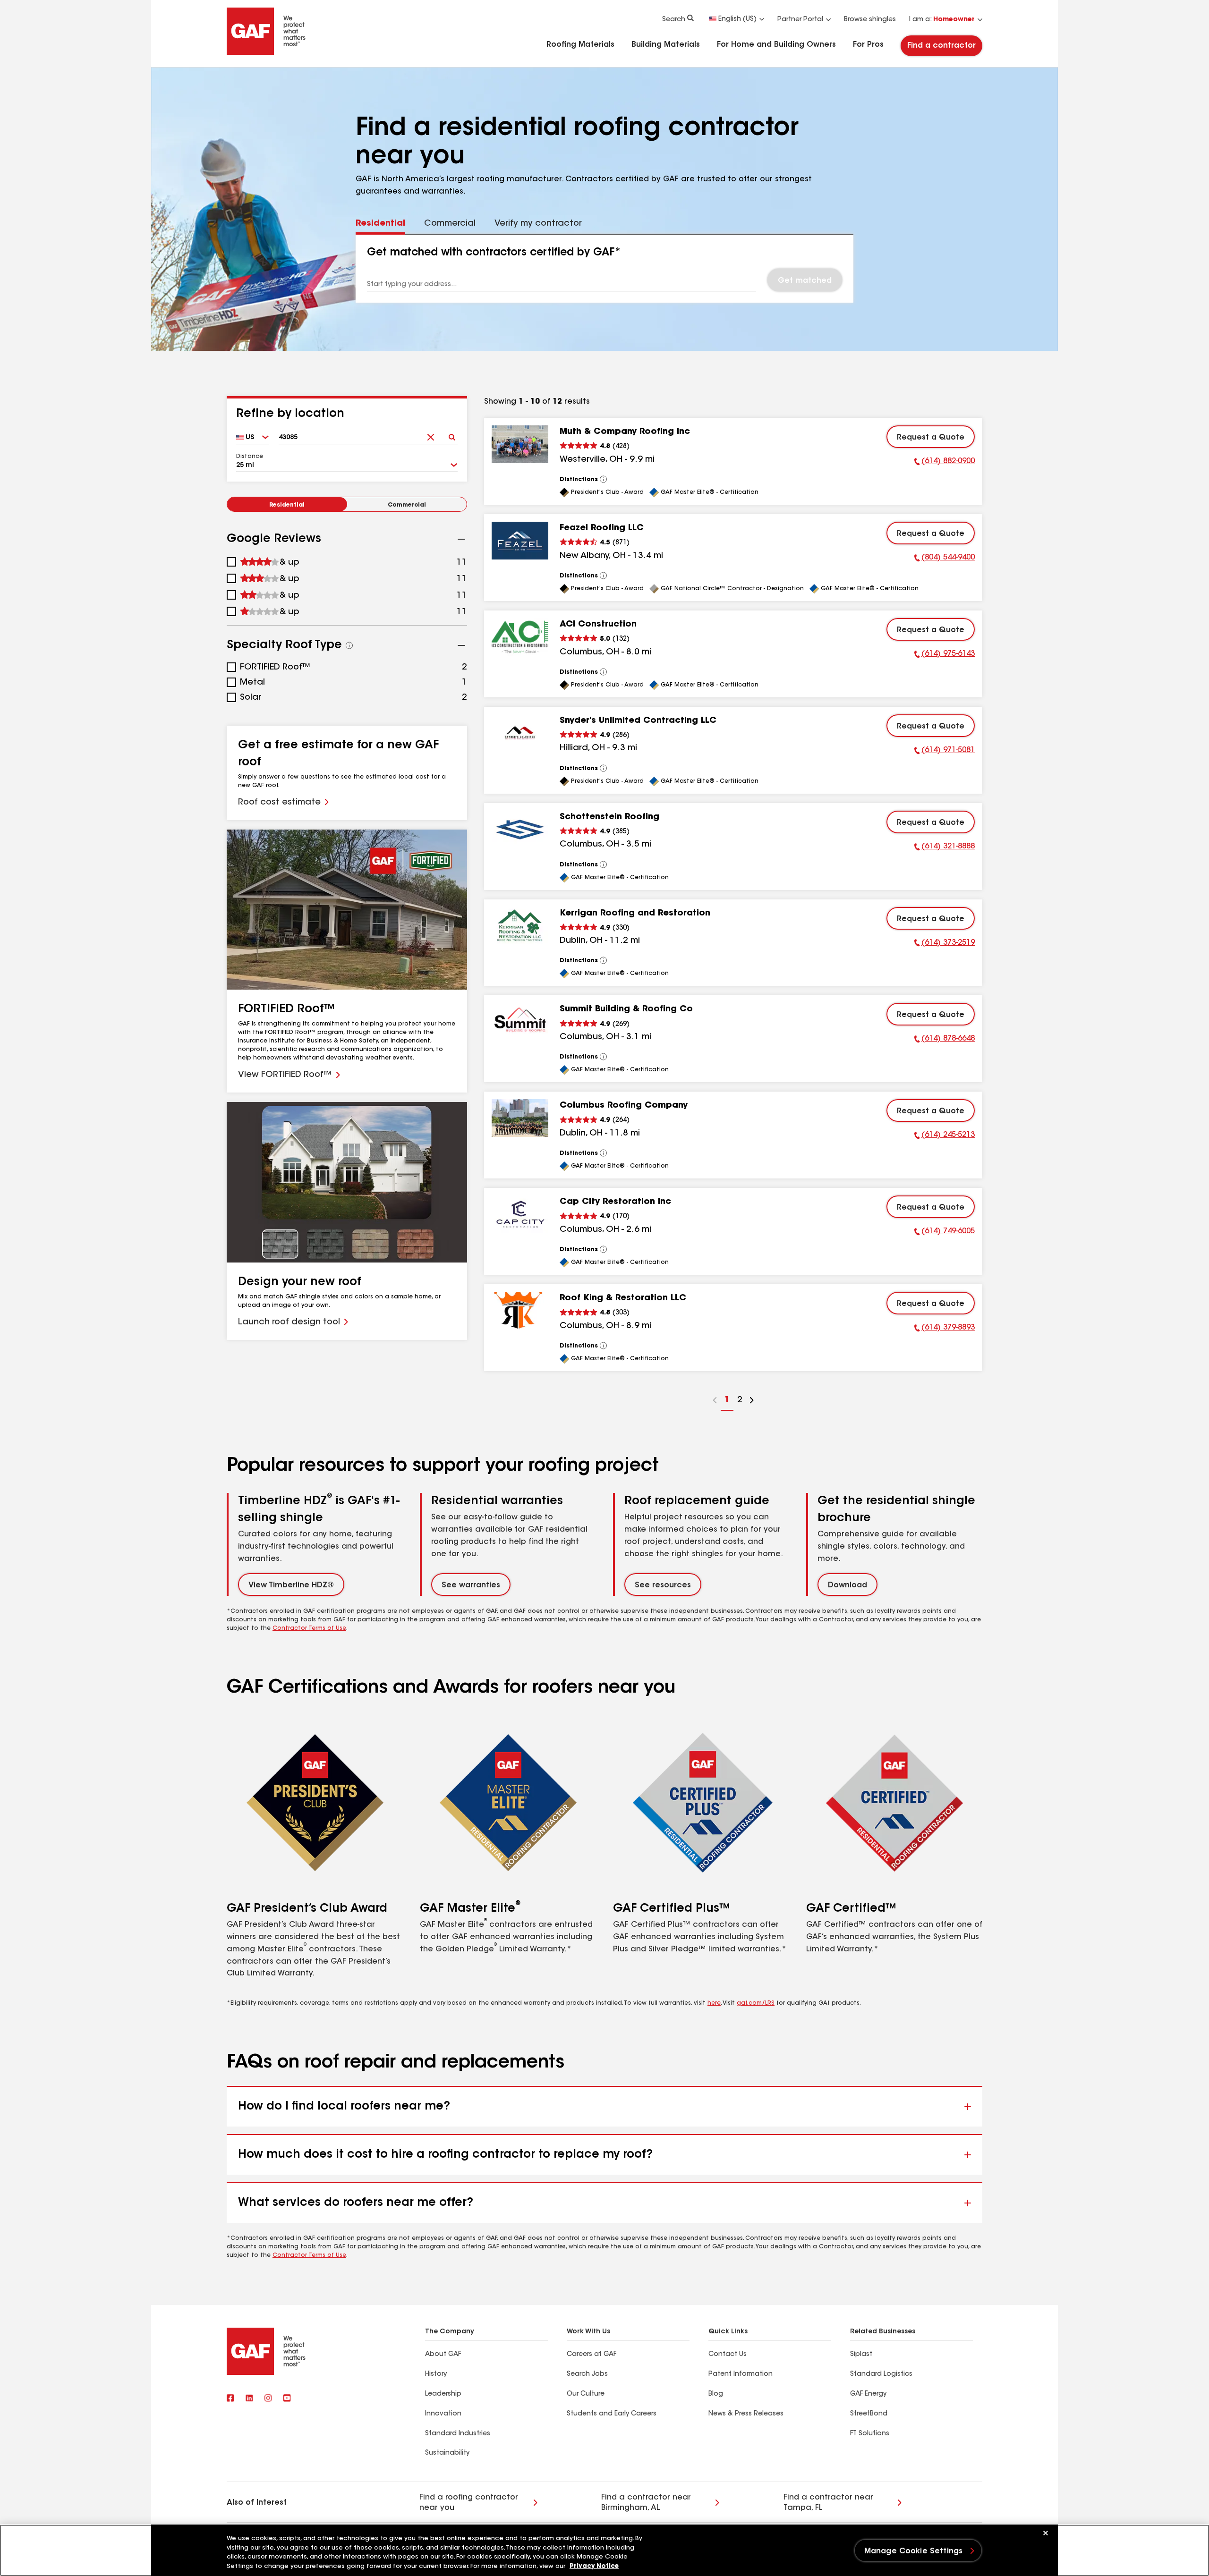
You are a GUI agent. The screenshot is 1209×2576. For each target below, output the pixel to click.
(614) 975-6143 (945, 655)
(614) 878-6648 (945, 1040)
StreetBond (869, 2414)
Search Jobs (587, 2374)
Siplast (861, 2355)
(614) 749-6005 (945, 1233)
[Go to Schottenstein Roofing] (520, 830)
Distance (250, 457)
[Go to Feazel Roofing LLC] (520, 541)
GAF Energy (868, 2394)
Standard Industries (458, 2434)
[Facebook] (230, 2399)
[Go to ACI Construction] (520, 637)
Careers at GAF (592, 2355)
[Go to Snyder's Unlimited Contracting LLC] (520, 733)
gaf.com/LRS (756, 2003)
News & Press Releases (746, 2414)
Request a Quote (931, 438)
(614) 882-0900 (945, 463)
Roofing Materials (580, 45)
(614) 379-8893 (945, 1329)
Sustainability (447, 2453)
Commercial (407, 505)
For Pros (868, 45)
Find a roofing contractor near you (469, 2503)
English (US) (737, 19)
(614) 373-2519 (945, 944)
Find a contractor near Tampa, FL (828, 2503)
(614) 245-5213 (945, 1136)
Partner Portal (800, 20)
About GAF (443, 2355)
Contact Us (728, 2355)
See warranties (471, 1585)
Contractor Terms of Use (309, 1628)
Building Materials (666, 45)
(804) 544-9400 (945, 559)
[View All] (604, 479)
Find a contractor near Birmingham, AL (646, 2503)
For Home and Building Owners (776, 45)
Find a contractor (941, 46)
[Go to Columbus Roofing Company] (520, 1118)
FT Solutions (870, 2434)
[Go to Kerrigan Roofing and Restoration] (520, 926)
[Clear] (430, 434)
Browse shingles (870, 20)
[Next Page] (752, 1402)
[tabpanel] (605, 269)
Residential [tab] (380, 224)
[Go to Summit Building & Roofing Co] (520, 1022)
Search (674, 20)
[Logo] (266, 53)
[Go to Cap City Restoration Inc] (520, 1214)
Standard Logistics (881, 2374)
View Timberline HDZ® (291, 1585)
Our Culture (586, 2394)
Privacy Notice (594, 2566)
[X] (249, 2399)
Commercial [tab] (450, 224)
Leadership (443, 2394)
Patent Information (741, 2374)
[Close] (1046, 2533)
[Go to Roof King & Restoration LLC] (520, 1311)
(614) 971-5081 (945, 752)
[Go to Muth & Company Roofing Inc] (520, 444)
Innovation (443, 2414)
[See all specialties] (349, 645)
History (436, 2374)
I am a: (942, 20)
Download (847, 1585)
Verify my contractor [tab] (538, 224)
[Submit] (452, 434)
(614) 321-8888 (945, 848)
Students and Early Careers (612, 2414)
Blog (716, 2394)
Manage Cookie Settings (914, 2551)
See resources (663, 1585)
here (714, 2003)
